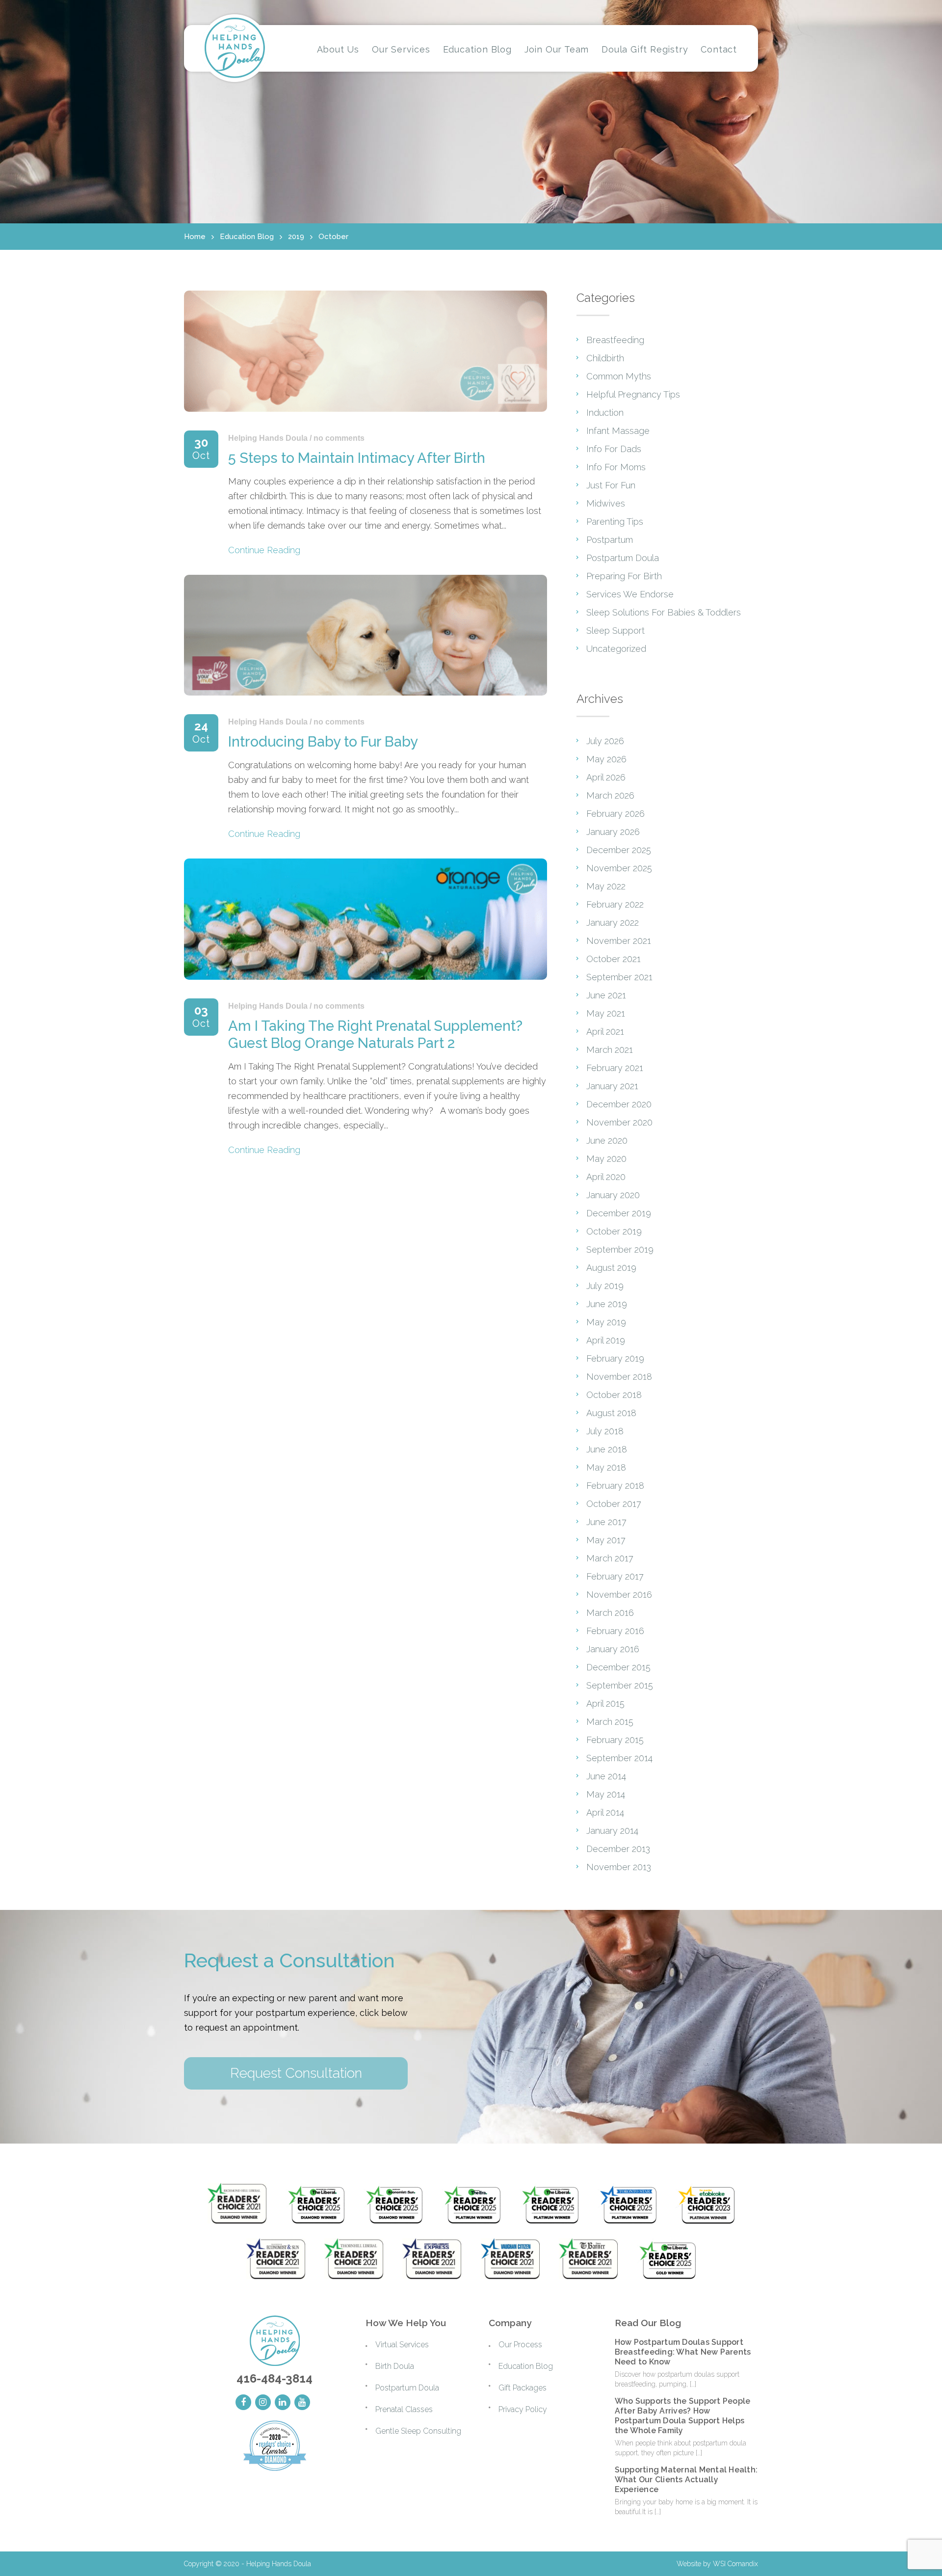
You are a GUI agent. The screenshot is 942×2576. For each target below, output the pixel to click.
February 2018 (615, 1486)
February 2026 (615, 814)
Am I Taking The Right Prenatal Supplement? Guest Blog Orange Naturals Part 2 (375, 1034)
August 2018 (611, 1413)
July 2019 (605, 1286)
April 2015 (605, 1704)
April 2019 (606, 1340)
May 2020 (606, 1159)
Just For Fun (611, 485)
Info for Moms (616, 467)
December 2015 (618, 1667)
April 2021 (605, 1032)
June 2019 (607, 1304)
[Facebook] (243, 2402)
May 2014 (606, 1794)
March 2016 (610, 1613)
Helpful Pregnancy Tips (633, 394)
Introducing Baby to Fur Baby (323, 742)
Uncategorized (616, 649)
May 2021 (606, 1013)
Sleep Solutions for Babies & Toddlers (664, 612)
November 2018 (619, 1377)
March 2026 (610, 795)
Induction (605, 413)
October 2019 (614, 1231)
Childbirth (605, 358)
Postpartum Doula (623, 558)
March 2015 (610, 1722)
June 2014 (606, 1776)
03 (201, 1017)
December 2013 (618, 1849)
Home (195, 237)
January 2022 (613, 923)
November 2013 (619, 1867)
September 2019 (620, 1249)
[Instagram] (263, 2402)
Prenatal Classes (404, 2409)
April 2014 (605, 1812)
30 (201, 449)
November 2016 (619, 1595)
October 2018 (614, 1395)
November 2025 (619, 868)
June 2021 (606, 995)
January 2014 (612, 1831)
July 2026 (605, 741)
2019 (296, 237)
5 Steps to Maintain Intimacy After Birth (357, 458)
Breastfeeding (615, 340)
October (333, 237)
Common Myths (619, 376)
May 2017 (606, 1540)
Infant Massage (618, 431)
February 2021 (615, 1068)
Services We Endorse (630, 594)
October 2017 (614, 1504)
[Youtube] (302, 2402)
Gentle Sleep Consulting (418, 2431)
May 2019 (606, 1322)
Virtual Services (402, 2345)
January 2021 (612, 1086)
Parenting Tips (615, 522)
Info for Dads (614, 449)
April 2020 (606, 1177)
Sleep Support (615, 631)
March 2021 (610, 1050)
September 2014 (619, 1758)
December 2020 (619, 1104)
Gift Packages (523, 2388)
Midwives (606, 503)
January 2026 (613, 832)
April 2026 (606, 777)
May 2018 (606, 1467)
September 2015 (620, 1685)
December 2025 (619, 850)
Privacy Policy (523, 2409)
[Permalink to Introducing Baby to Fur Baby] (366, 697)
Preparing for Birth (624, 576)
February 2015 (615, 1740)
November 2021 (619, 941)
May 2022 (606, 886)
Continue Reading (264, 550)
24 (201, 733)
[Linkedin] (283, 2402)
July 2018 (605, 1431)
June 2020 (607, 1140)
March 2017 (610, 1558)
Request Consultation (296, 2073)
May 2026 (606, 759)
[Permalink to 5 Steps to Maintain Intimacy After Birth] (366, 414)
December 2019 (619, 1213)
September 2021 (619, 977)
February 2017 (615, 1576)
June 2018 (607, 1449)
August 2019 (611, 1268)
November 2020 (619, 1122)
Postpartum (610, 540)
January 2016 (613, 1649)
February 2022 (615, 904)
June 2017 (606, 1522)
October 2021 (614, 959)
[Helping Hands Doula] (235, 48)
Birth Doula (395, 2366)
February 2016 (615, 1631)
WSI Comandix (735, 2564)
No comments (339, 438)
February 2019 (615, 1358)
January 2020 (613, 1195)
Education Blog (247, 237)
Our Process (520, 2345)
